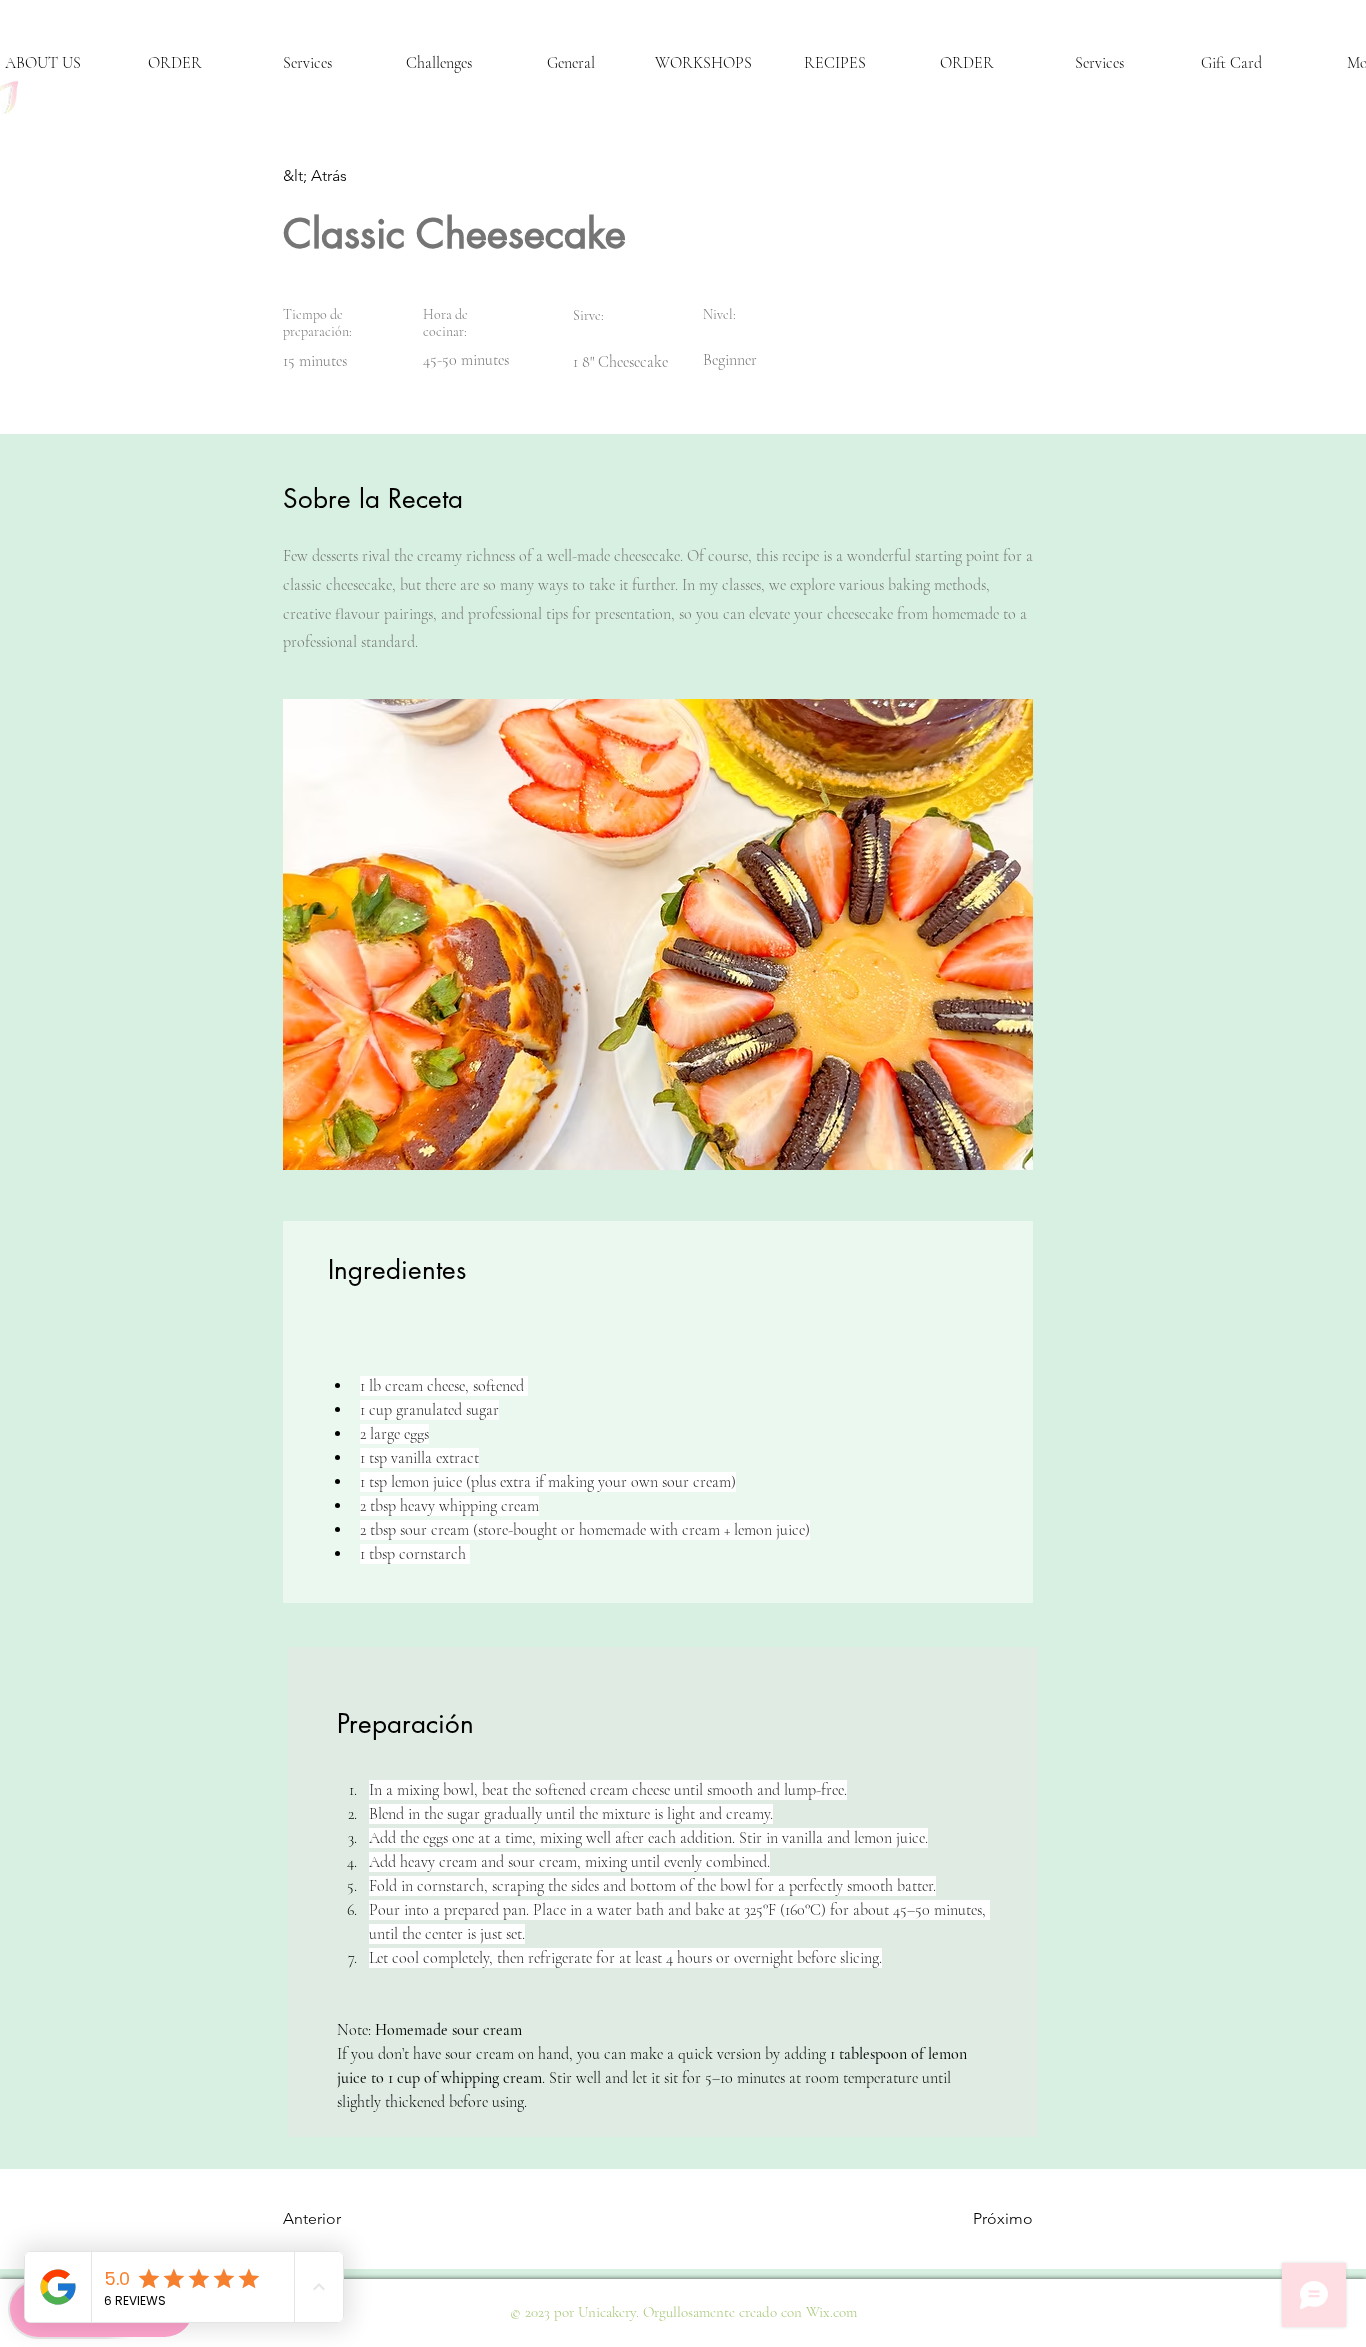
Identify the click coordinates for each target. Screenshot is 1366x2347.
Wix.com (831, 2312)
